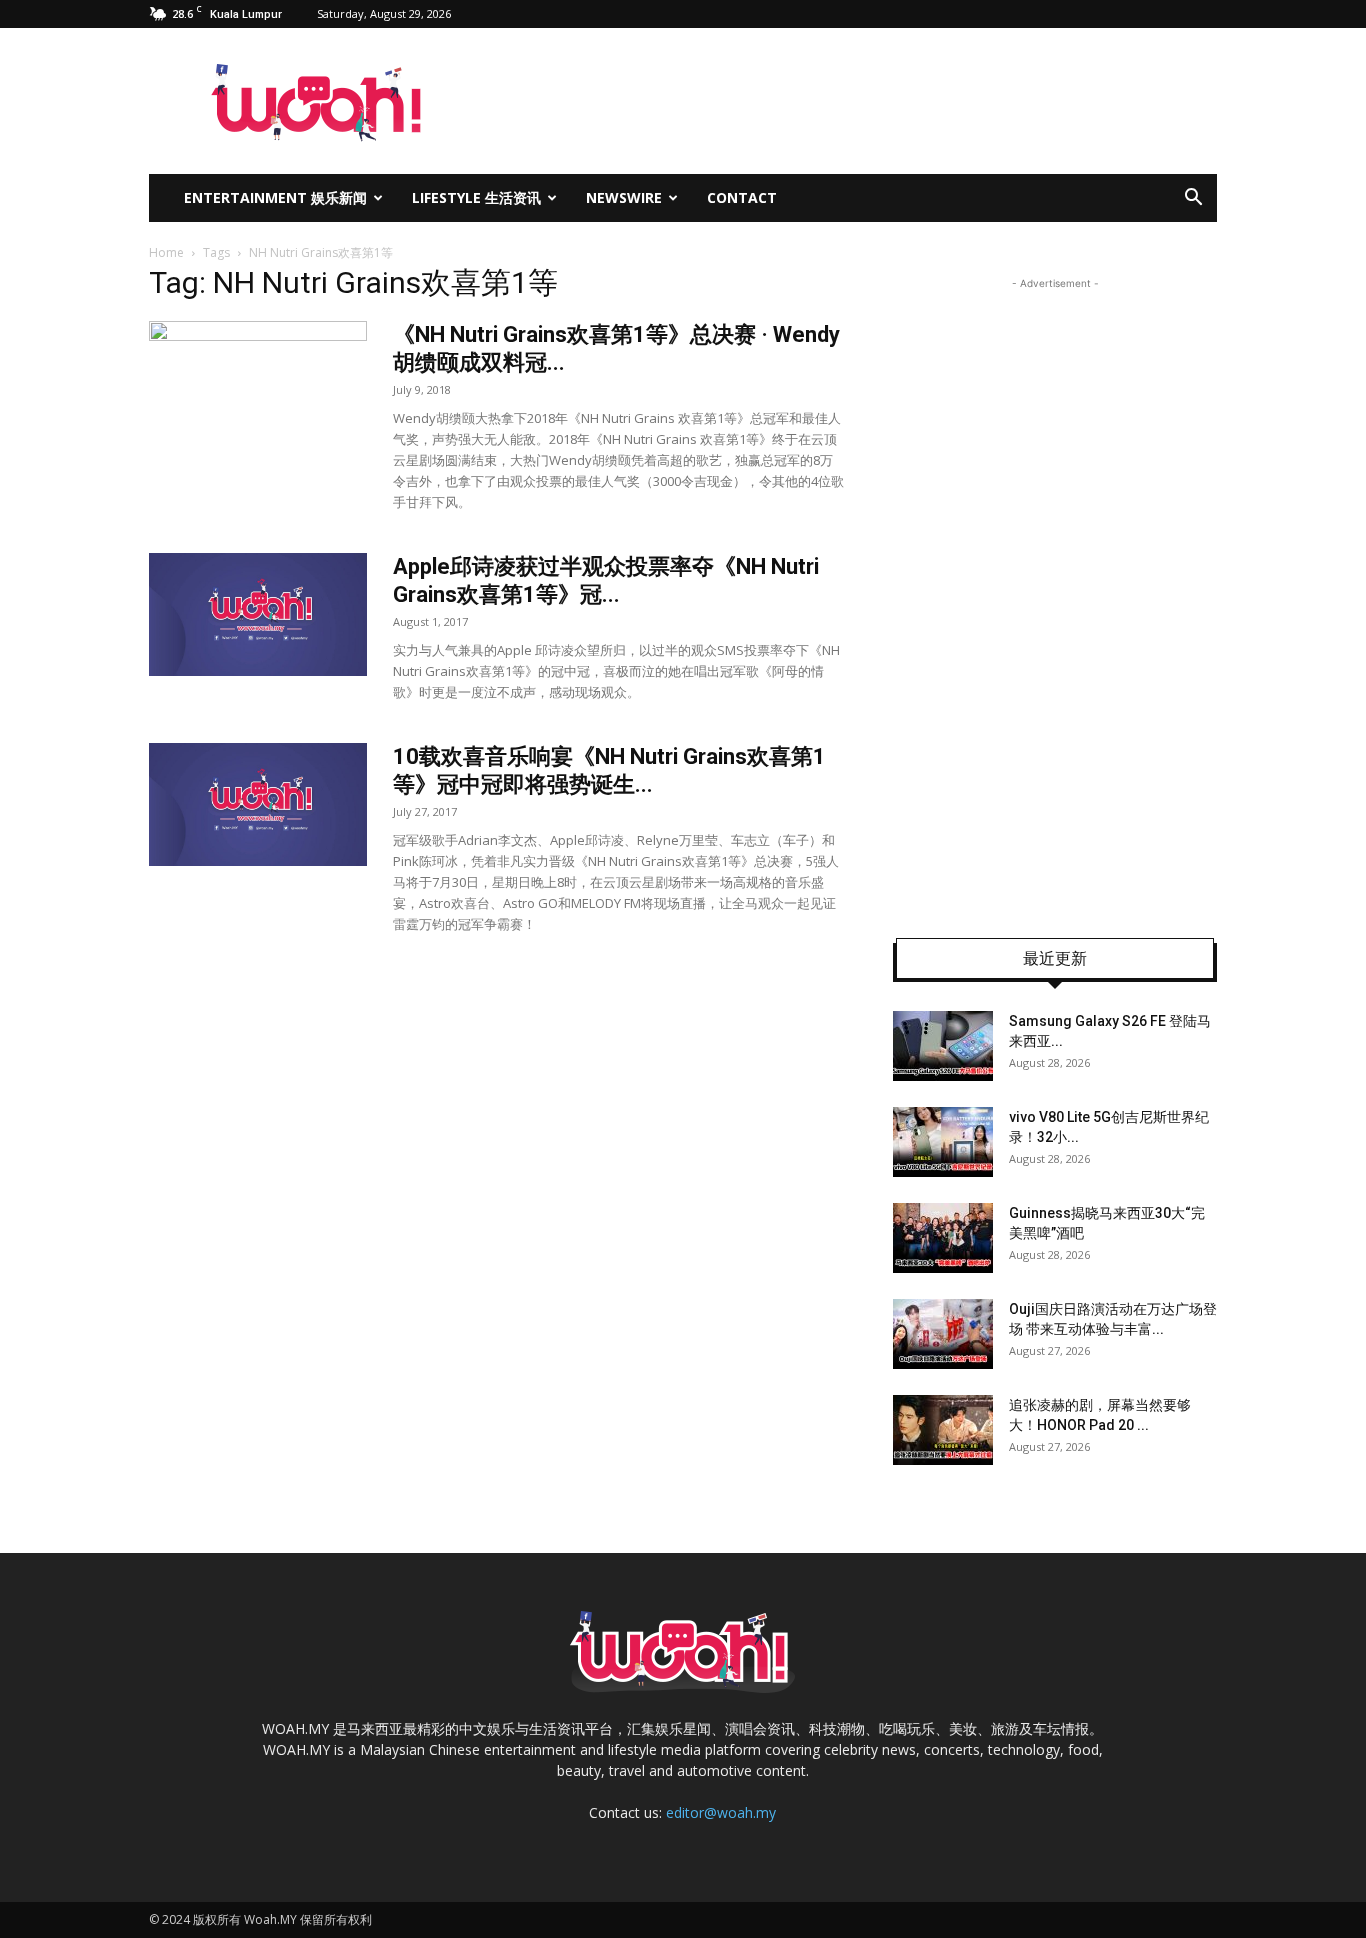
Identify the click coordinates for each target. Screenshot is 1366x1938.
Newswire (624, 197)
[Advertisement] (1055, 594)
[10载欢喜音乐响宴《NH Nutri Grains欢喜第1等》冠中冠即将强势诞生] (258, 804)
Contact (742, 197)
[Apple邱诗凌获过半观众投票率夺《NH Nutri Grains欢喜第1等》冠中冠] (258, 614)
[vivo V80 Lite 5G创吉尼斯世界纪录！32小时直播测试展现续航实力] (943, 1142)
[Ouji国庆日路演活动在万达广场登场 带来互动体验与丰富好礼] (943, 1334)
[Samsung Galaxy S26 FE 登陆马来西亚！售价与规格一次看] (943, 1046)
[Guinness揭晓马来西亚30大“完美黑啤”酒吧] (943, 1238)
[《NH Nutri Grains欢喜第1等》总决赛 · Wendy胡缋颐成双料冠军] (258, 396)
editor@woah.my (721, 1812)
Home (166, 252)
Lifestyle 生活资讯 (476, 197)
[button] (1193, 199)
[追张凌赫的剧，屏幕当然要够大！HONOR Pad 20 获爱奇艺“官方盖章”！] (943, 1430)
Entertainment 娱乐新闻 (275, 197)
